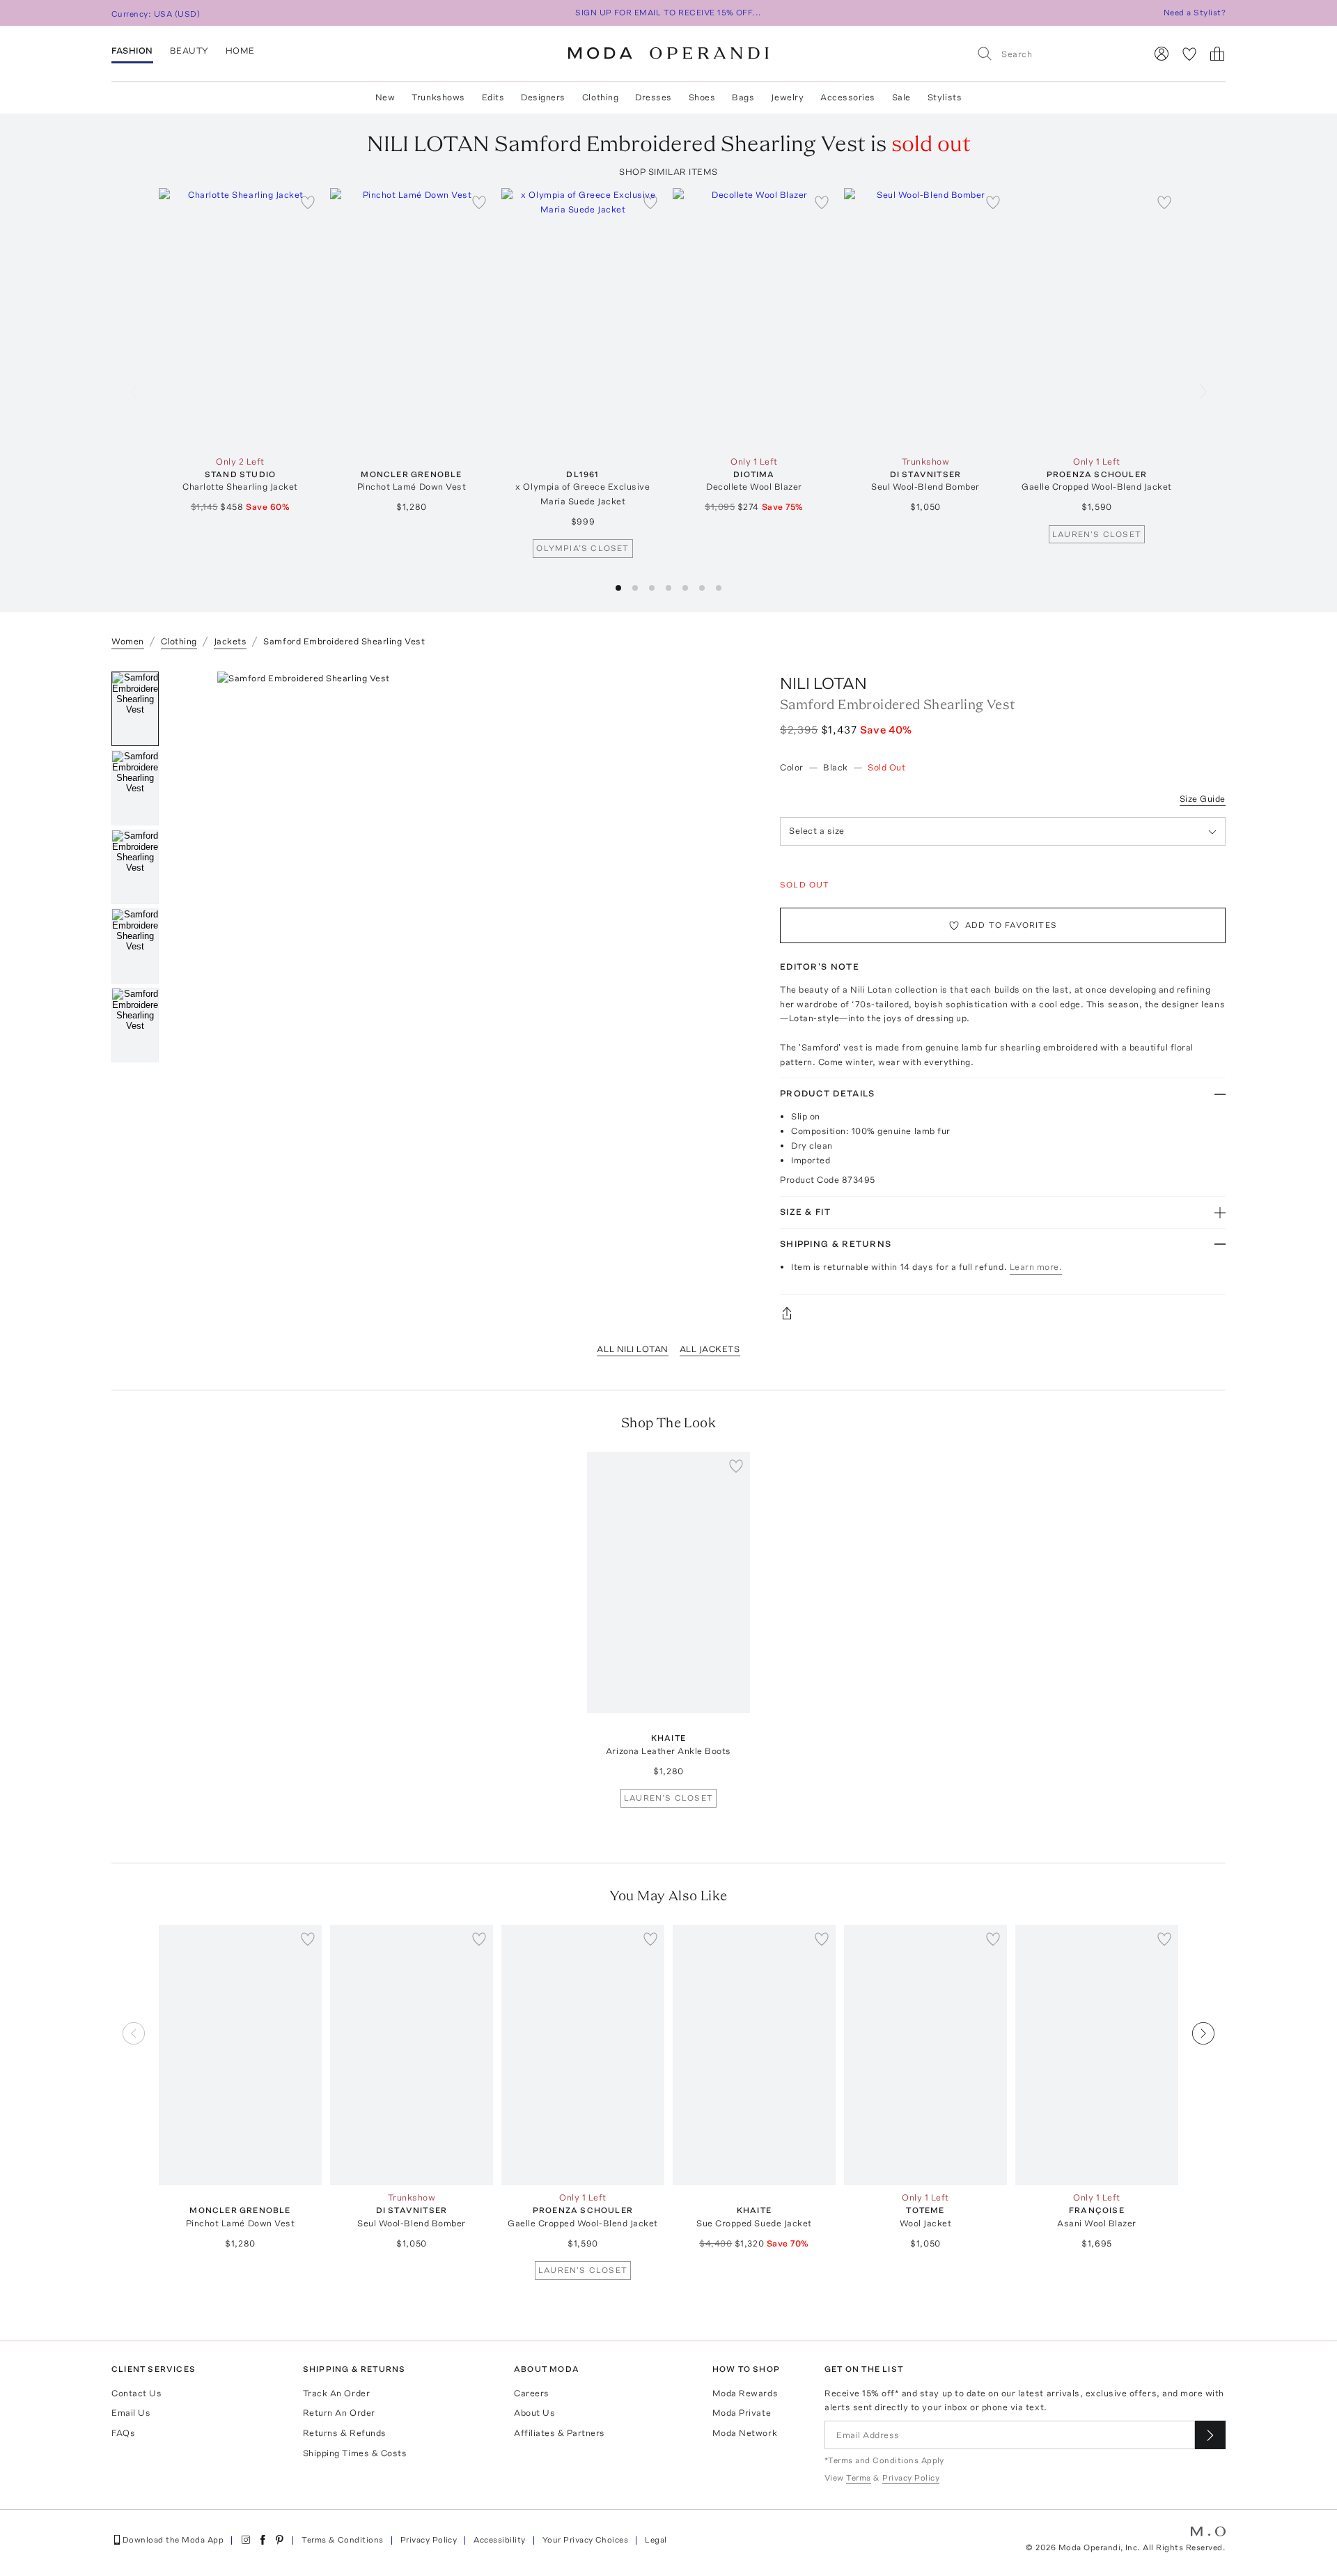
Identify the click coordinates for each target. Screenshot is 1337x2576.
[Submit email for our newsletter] (1210, 2435)
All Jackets (710, 1349)
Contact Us (136, 2393)
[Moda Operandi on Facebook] (263, 2540)
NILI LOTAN (823, 683)
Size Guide (1203, 799)
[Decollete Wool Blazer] (754, 319)
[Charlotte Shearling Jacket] (240, 319)
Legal (656, 2540)
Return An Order (339, 2413)
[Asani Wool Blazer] (1097, 2055)
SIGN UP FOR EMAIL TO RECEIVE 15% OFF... (668, 13)
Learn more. (1036, 1267)
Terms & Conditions (343, 2540)
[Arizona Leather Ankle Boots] (668, 1582)
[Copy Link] (1003, 1313)
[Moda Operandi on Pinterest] (279, 2540)
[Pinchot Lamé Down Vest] (412, 319)
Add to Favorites (1011, 925)
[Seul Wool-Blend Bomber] (925, 319)
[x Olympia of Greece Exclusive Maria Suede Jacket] (583, 319)
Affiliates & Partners (560, 2433)
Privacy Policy (429, 2540)
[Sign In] (1162, 54)
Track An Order (336, 2393)
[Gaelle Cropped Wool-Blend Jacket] (1097, 319)
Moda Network (745, 2433)
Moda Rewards (745, 2393)
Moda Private (742, 2413)
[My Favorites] (1189, 54)
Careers (532, 2393)
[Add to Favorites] (308, 202)
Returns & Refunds (345, 2433)
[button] (618, 588)
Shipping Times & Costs (355, 2453)
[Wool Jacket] (925, 2055)
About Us (534, 2413)
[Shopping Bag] (1217, 54)
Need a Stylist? (1195, 13)
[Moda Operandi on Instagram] (246, 2540)
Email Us (131, 2413)
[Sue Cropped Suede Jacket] (754, 2055)
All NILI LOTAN (632, 1349)
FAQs (123, 2433)
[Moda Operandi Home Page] (668, 54)
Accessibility (499, 2540)
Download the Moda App (173, 2540)
